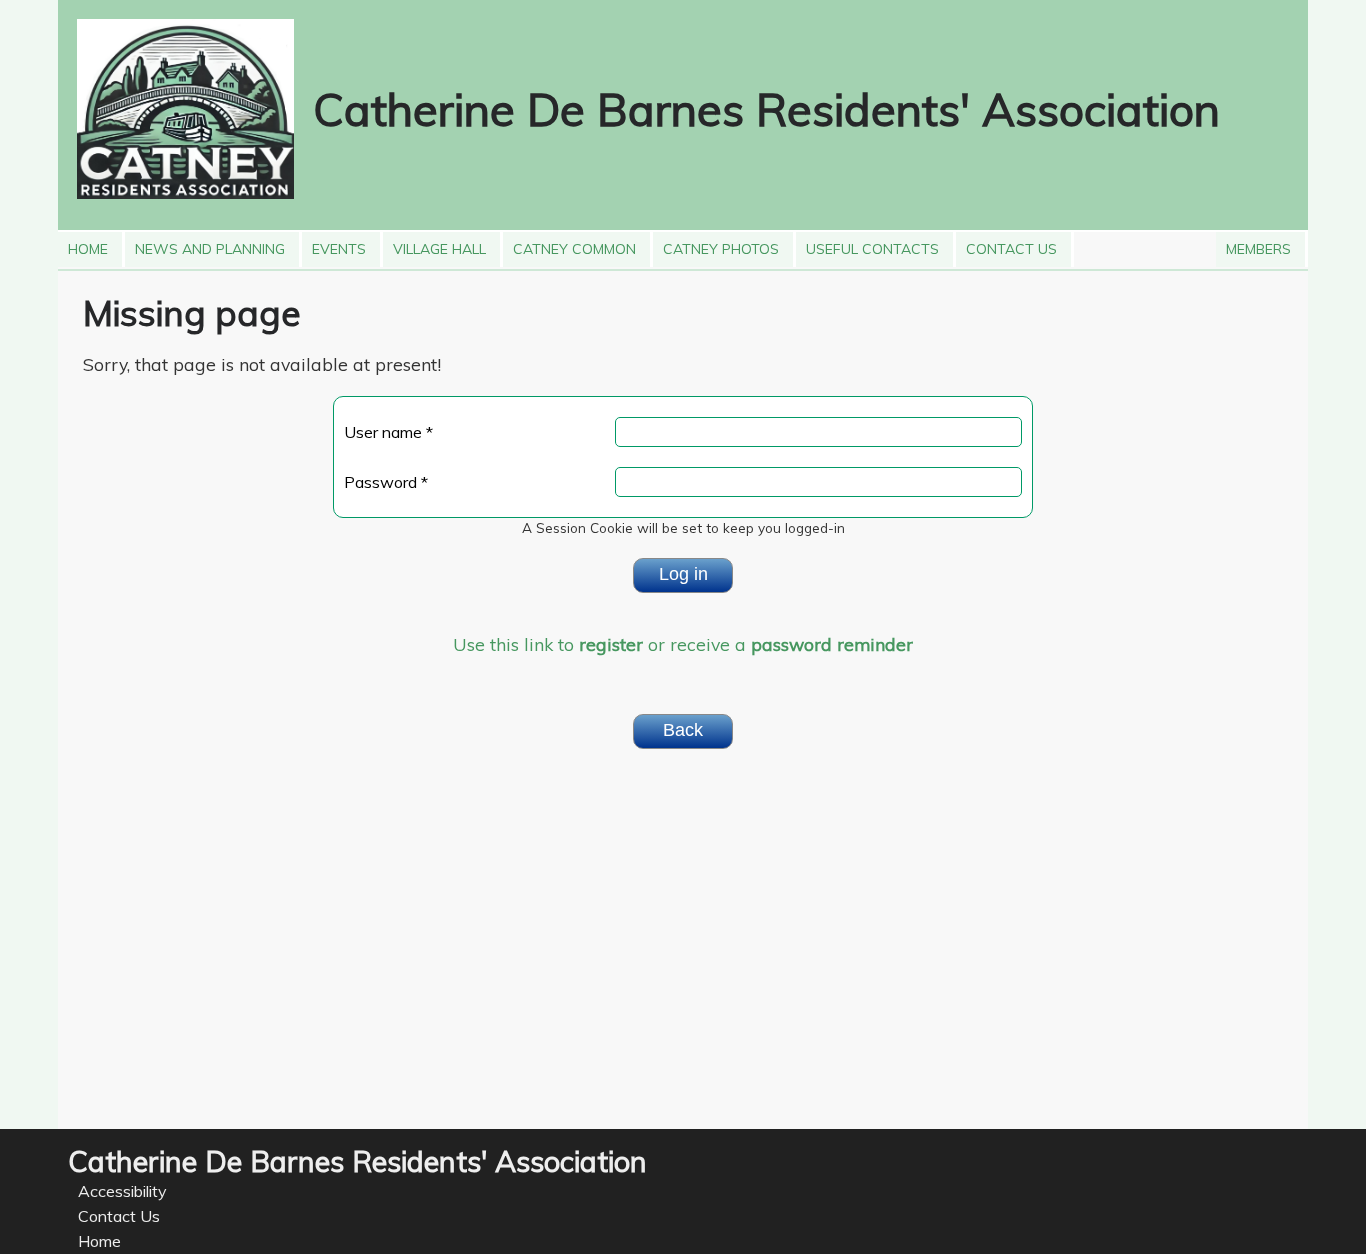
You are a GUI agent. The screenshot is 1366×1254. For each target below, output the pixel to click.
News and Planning (205, 245)
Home (87, 245)
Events (334, 245)
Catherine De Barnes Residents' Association (766, 109)
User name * (388, 432)
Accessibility (122, 1191)
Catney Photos (716, 245)
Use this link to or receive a (683, 644)
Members (1253, 245)
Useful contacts (867, 245)
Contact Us (1006, 245)
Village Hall (434, 245)
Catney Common (569, 245)
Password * (386, 482)
